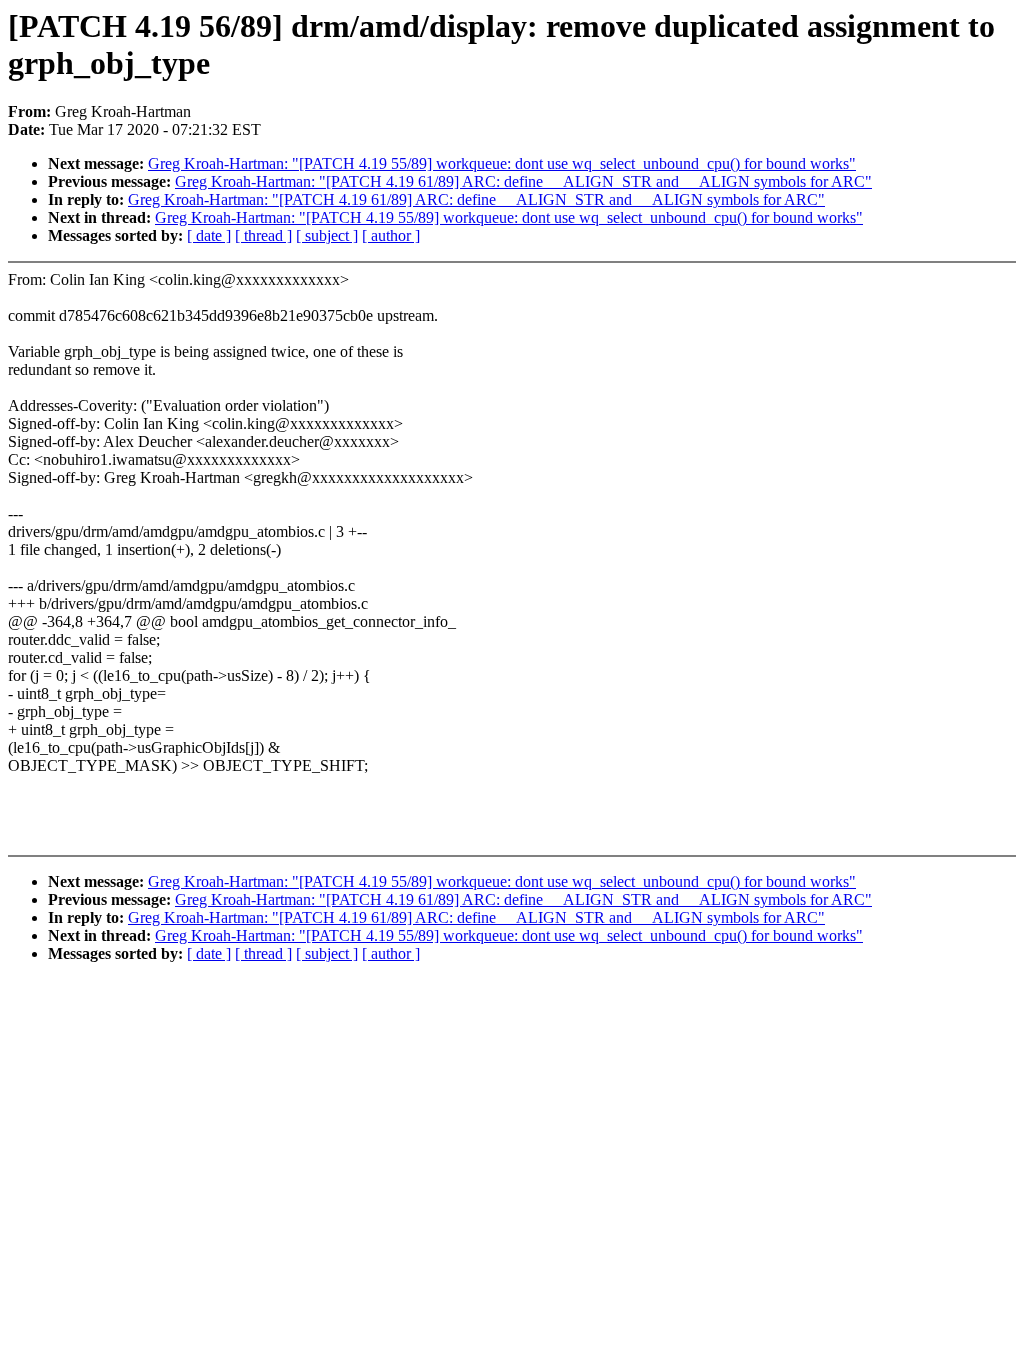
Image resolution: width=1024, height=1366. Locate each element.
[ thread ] (263, 235)
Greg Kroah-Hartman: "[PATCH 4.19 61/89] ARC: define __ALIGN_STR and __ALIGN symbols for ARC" (523, 181)
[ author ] (391, 235)
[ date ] (209, 235)
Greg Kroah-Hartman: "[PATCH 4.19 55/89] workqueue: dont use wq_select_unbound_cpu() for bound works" (502, 163)
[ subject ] (327, 235)
